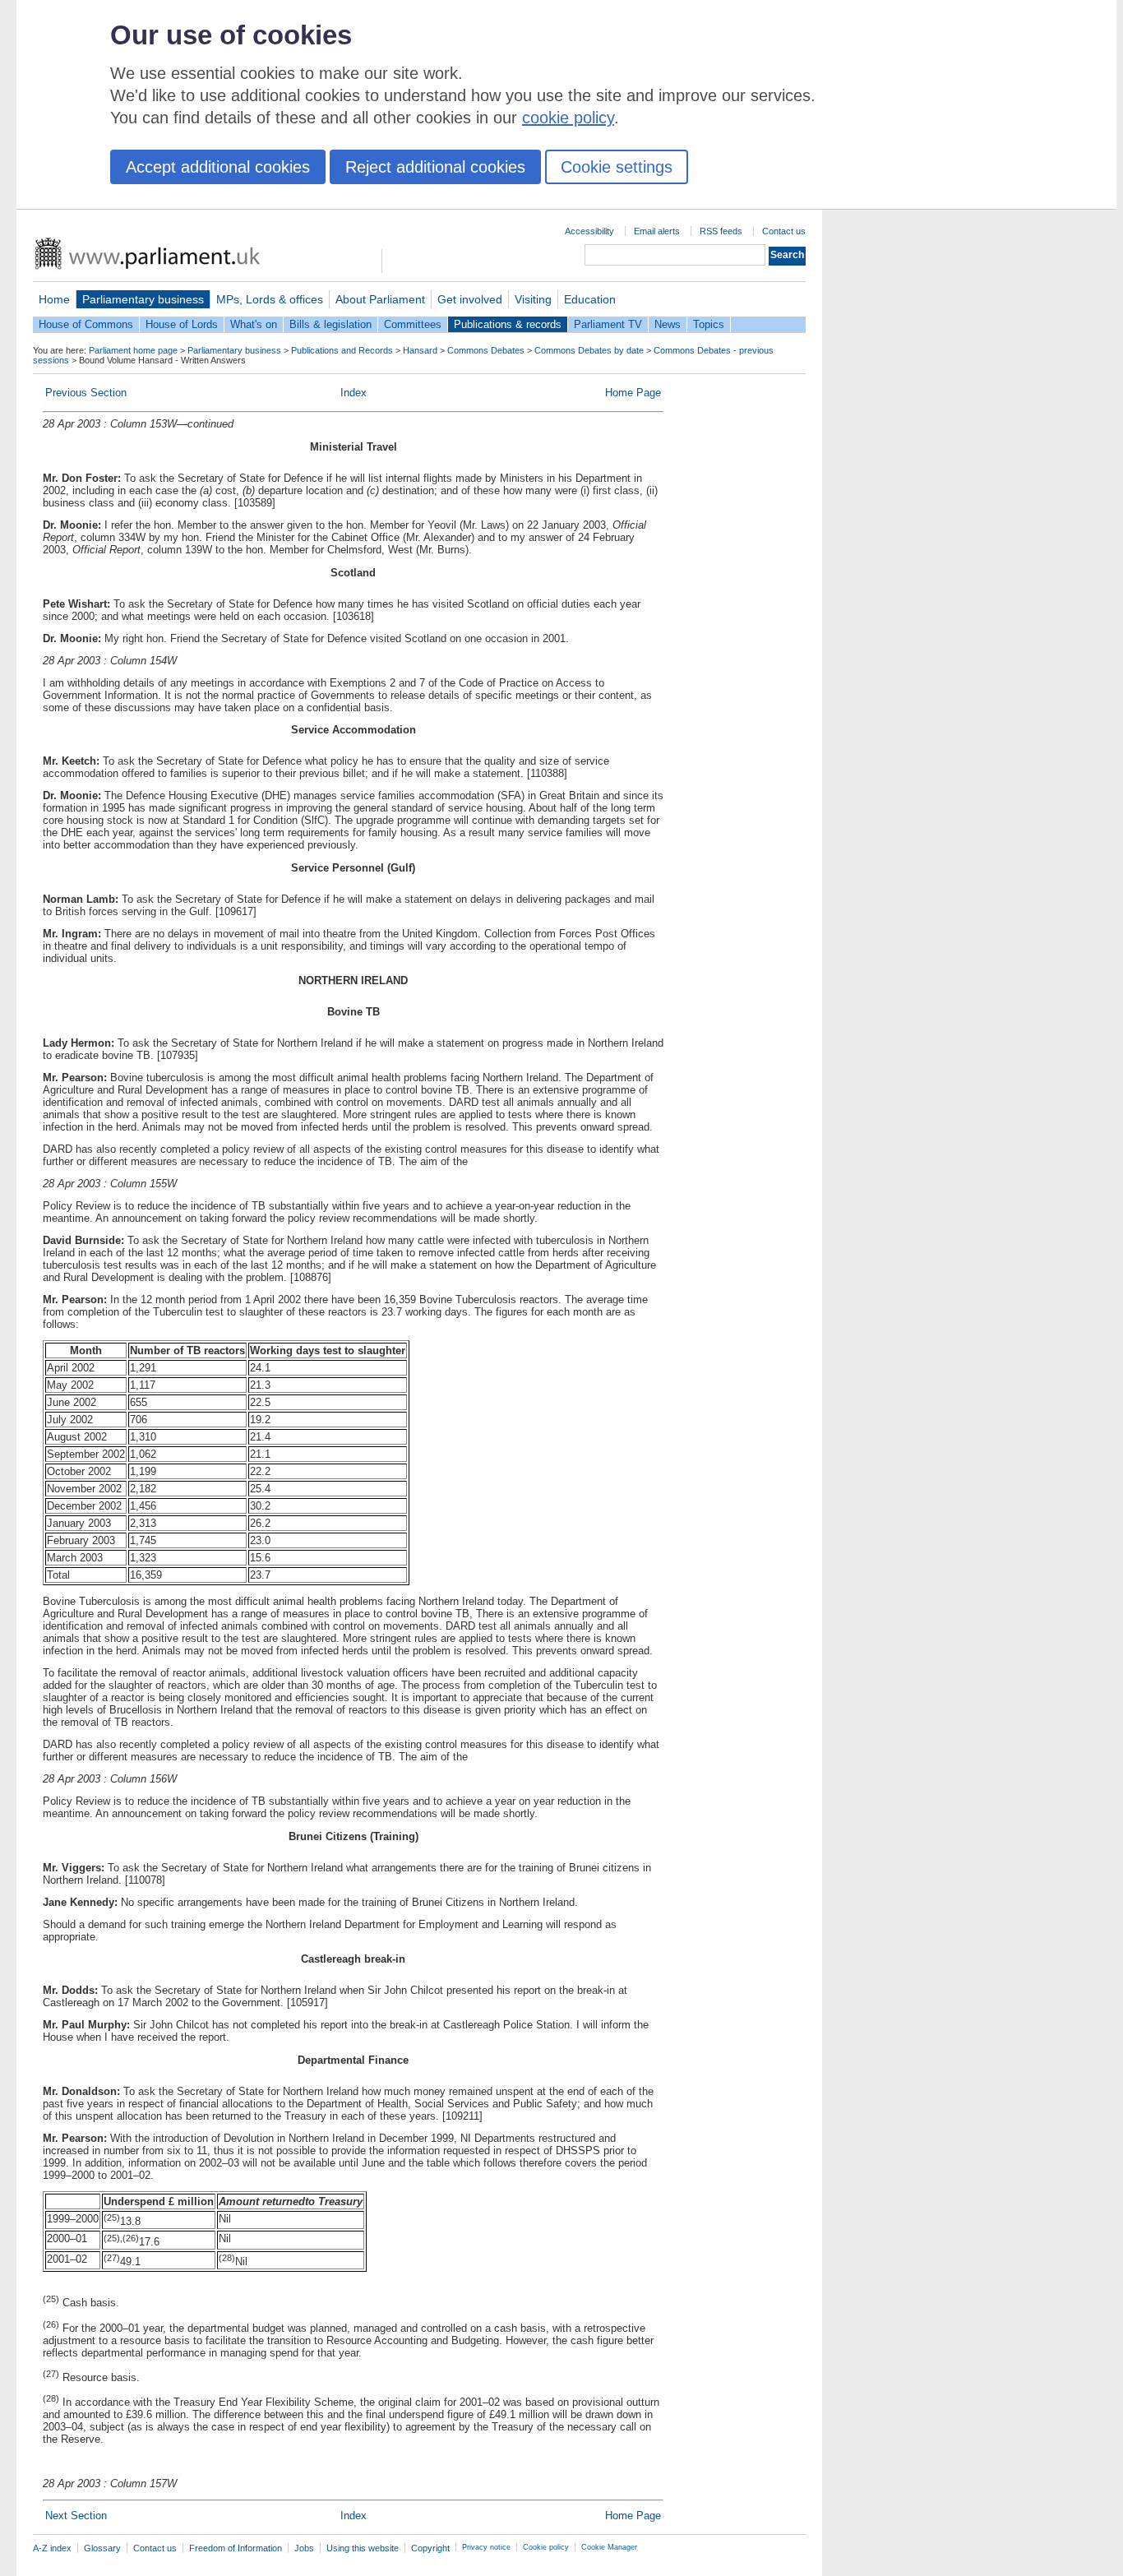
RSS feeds (721, 231)
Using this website (363, 2548)
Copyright (430, 2548)
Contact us (784, 231)
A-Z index (52, 2548)
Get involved (470, 299)
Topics (709, 324)
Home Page (633, 393)
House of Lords (182, 324)
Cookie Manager (609, 2547)
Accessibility (589, 231)
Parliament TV (608, 324)
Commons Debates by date (589, 350)
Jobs (304, 2548)
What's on (254, 324)
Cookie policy (546, 2547)
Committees (413, 324)
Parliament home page (133, 350)
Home (54, 299)
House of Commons (86, 324)
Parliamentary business (143, 299)
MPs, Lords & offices (270, 299)
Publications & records (508, 324)
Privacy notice (486, 2547)
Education (590, 299)
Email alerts (657, 231)
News (668, 324)
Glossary (102, 2548)
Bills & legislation (330, 324)
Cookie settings (617, 167)
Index (354, 393)
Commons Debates (486, 350)
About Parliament (380, 299)
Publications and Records (342, 350)
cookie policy (568, 118)
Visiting (533, 299)
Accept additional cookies (218, 167)
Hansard (420, 350)
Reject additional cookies (435, 167)
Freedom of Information (236, 2548)
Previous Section (86, 393)
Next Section (76, 2516)
